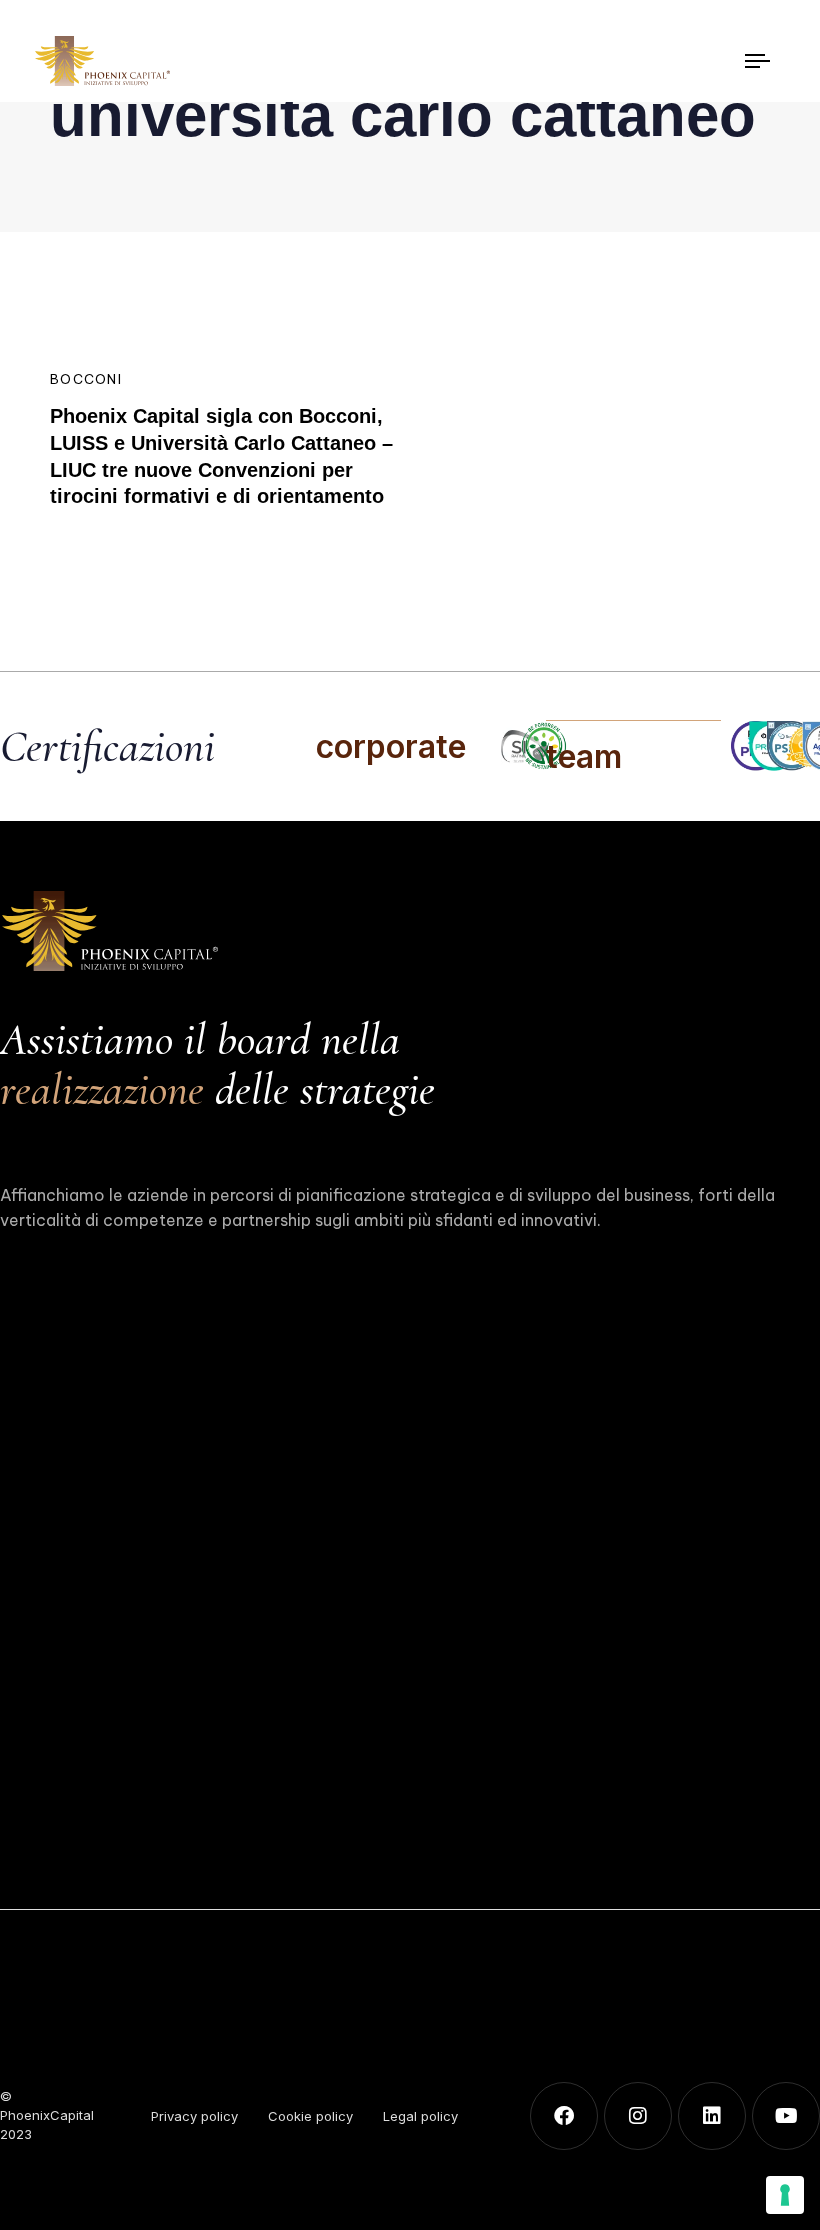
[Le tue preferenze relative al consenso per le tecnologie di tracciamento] (785, 2195)
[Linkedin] (712, 2116)
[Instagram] (638, 2116)
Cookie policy (310, 2116)
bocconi (86, 379)
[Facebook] (564, 2116)
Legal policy (420, 2116)
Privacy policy (194, 2116)
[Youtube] (786, 2116)
